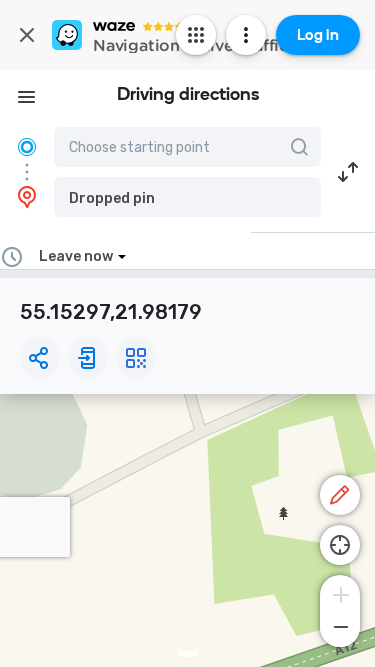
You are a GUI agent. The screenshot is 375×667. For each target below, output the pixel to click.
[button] (187, 197)
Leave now (76, 256)
